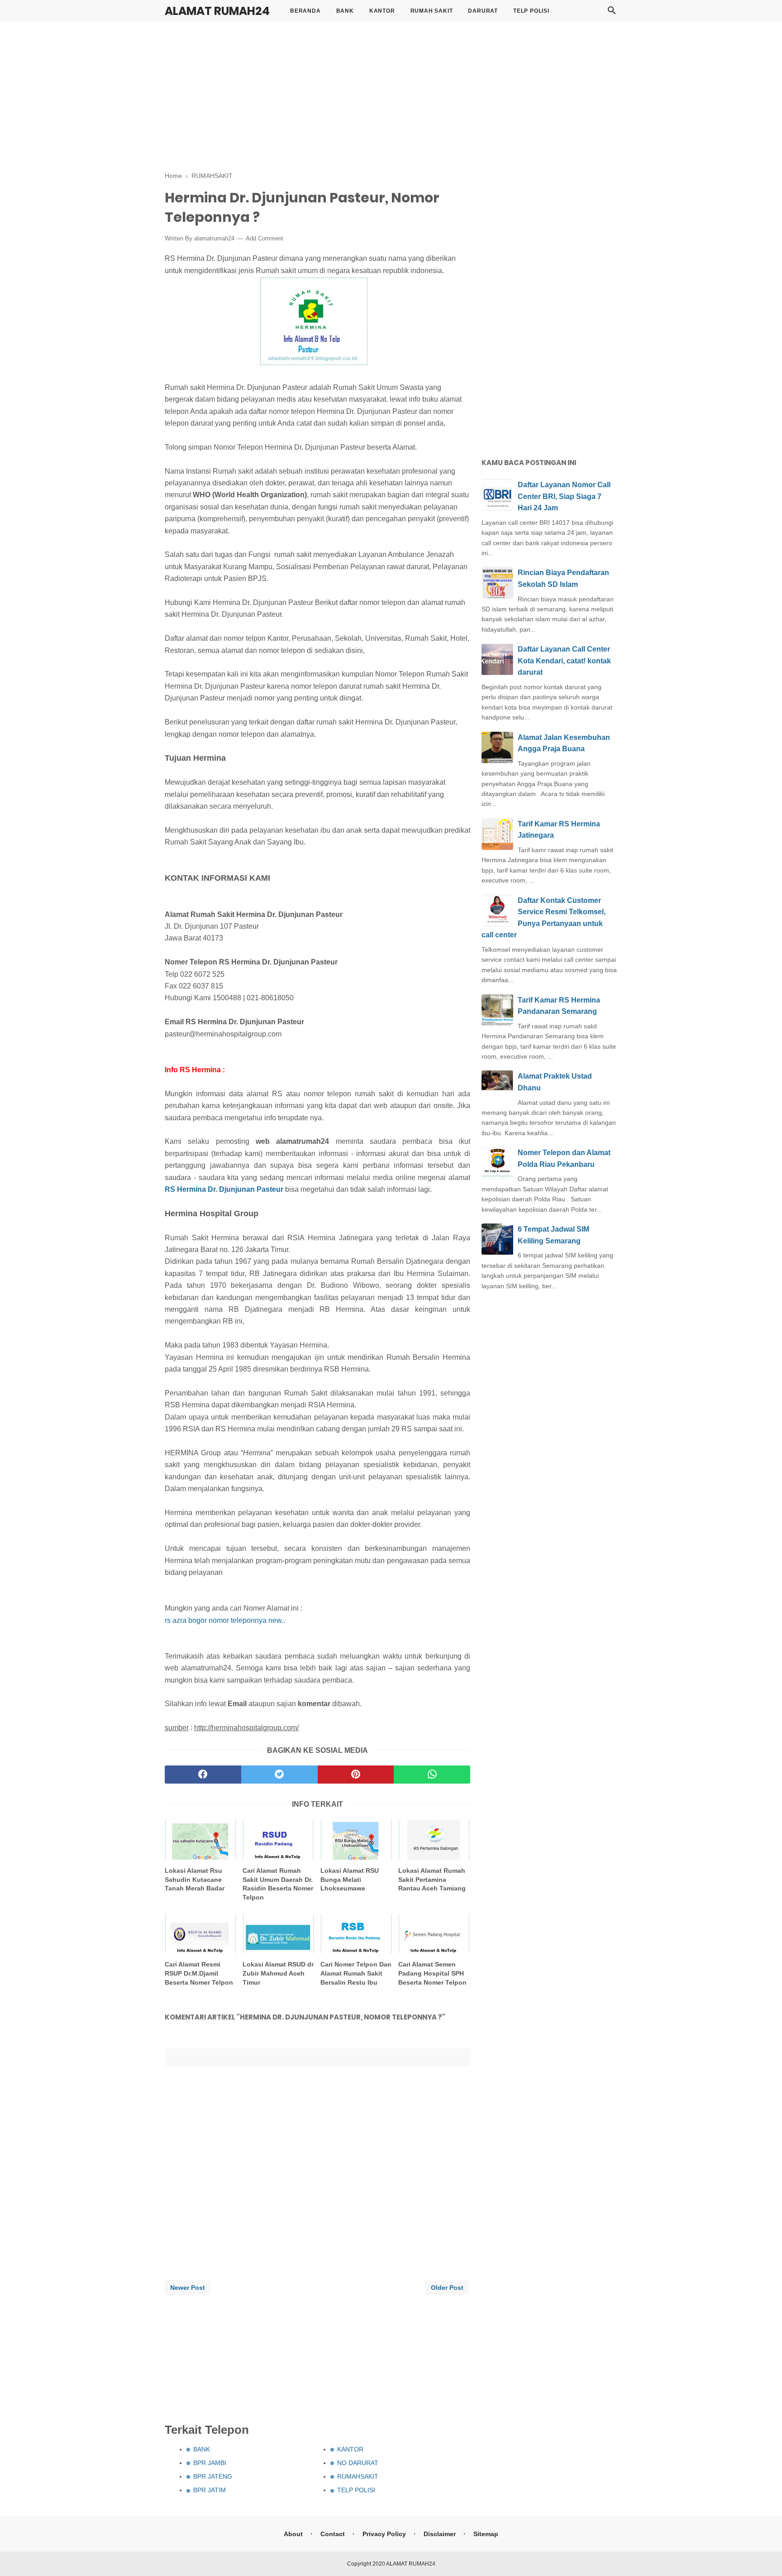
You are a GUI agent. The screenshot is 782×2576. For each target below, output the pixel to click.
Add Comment (265, 238)
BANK (345, 11)
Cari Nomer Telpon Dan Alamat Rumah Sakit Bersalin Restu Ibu (356, 1973)
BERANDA (305, 11)
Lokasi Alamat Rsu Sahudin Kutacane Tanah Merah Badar (195, 1879)
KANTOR (382, 11)
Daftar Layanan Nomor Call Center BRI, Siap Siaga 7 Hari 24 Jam (564, 496)
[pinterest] (356, 1775)
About (293, 2534)
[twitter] (279, 1775)
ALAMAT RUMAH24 (217, 11)
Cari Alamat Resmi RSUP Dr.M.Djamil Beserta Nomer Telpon (199, 1973)
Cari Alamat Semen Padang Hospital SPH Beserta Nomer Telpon (432, 1973)
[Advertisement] (391, 95)
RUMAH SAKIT (432, 11)
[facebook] (203, 1775)
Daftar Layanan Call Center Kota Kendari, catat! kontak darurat (564, 661)
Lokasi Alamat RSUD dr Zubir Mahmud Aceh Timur (278, 1973)
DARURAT (483, 11)
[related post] (201, 1840)
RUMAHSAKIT (358, 2476)
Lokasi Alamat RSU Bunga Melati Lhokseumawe (350, 1879)
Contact (333, 2534)
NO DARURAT (358, 2463)
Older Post (447, 2288)
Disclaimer (440, 2534)
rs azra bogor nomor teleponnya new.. (225, 1620)
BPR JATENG (213, 2476)
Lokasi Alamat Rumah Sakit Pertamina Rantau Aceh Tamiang (432, 1879)
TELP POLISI (531, 11)
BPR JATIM (210, 2490)
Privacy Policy (384, 2534)
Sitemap (486, 2534)
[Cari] (612, 13)
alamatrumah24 (214, 238)
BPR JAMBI (210, 2463)
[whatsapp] (432, 1775)
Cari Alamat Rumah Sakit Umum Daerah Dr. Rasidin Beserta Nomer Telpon (278, 1884)
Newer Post (188, 2288)
